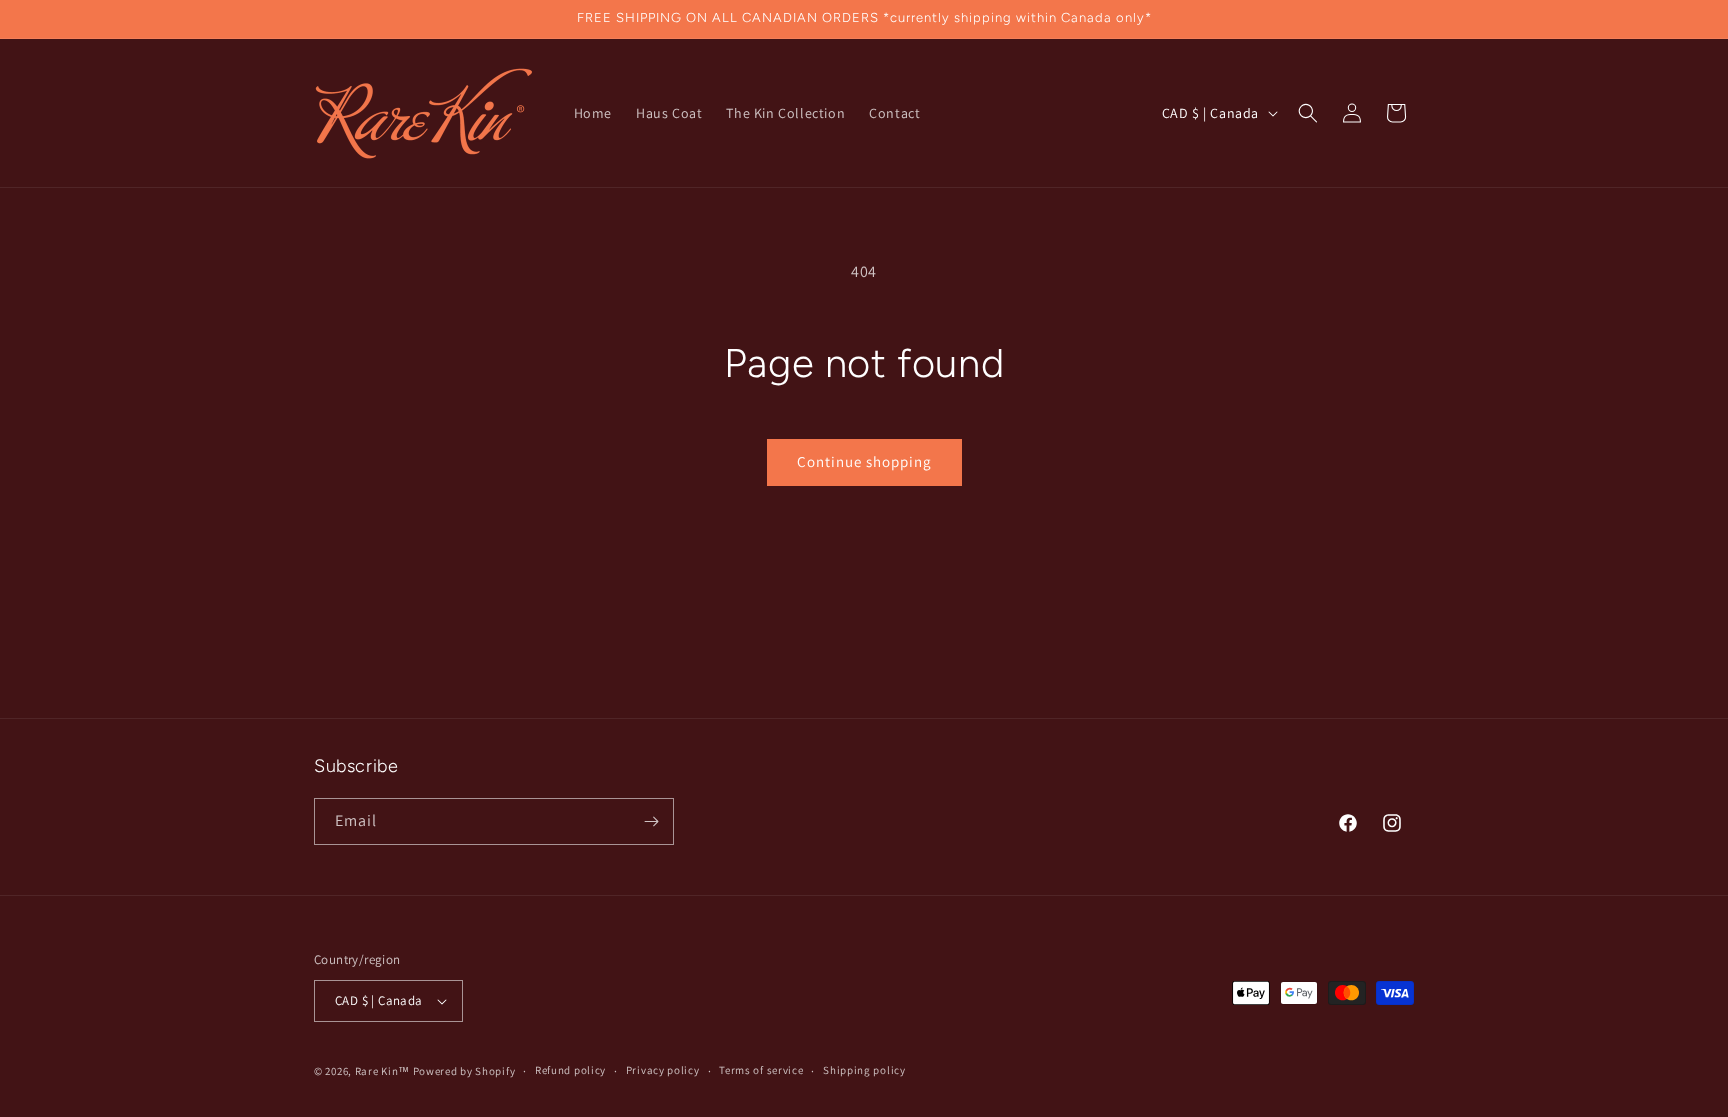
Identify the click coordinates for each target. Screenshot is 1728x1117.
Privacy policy (663, 1070)
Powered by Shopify (464, 1071)
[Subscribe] (651, 821)
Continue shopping (864, 461)
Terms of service (761, 1070)
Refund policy (570, 1070)
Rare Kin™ (382, 1071)
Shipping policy (864, 1070)
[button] (1308, 113)
